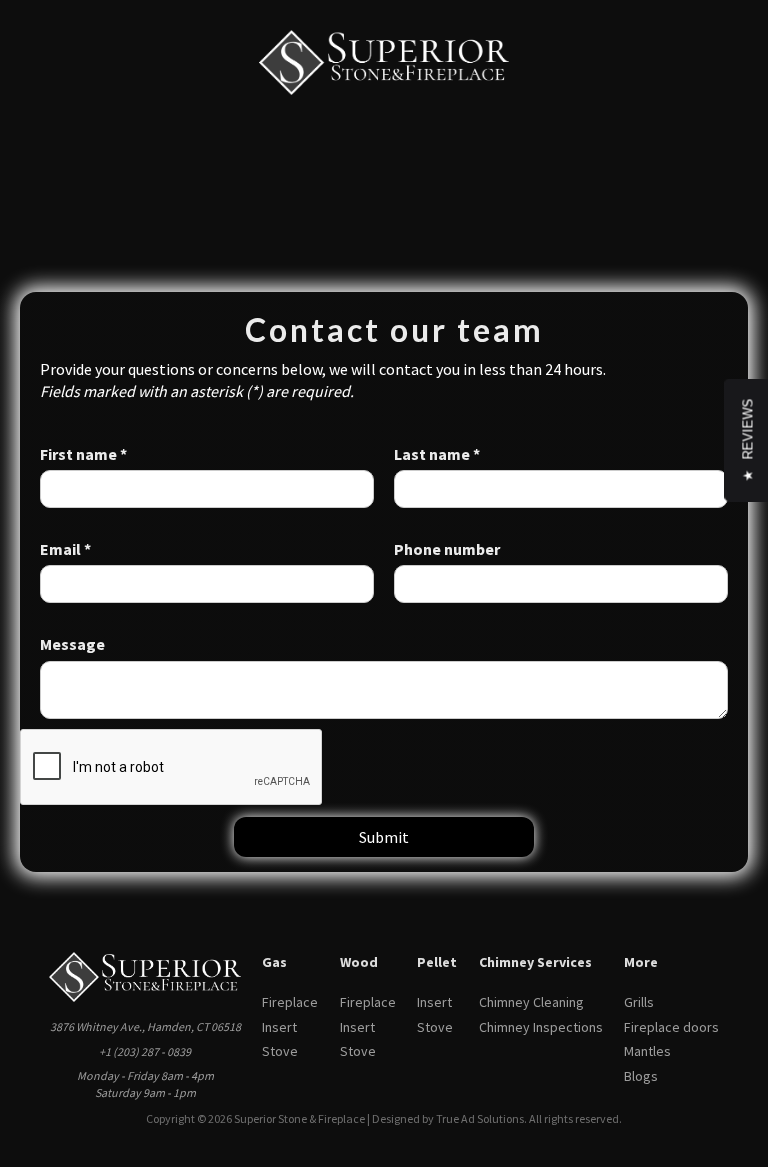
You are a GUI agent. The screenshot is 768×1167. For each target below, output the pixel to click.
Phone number (447, 549)
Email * (65, 549)
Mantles (647, 1051)
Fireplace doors (671, 1027)
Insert (279, 1027)
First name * (83, 454)
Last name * (437, 454)
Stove (280, 1051)
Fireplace (290, 1002)
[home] (384, 62)
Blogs (641, 1076)
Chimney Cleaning (531, 1002)
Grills (639, 1002)
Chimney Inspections (541, 1027)
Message (72, 644)
